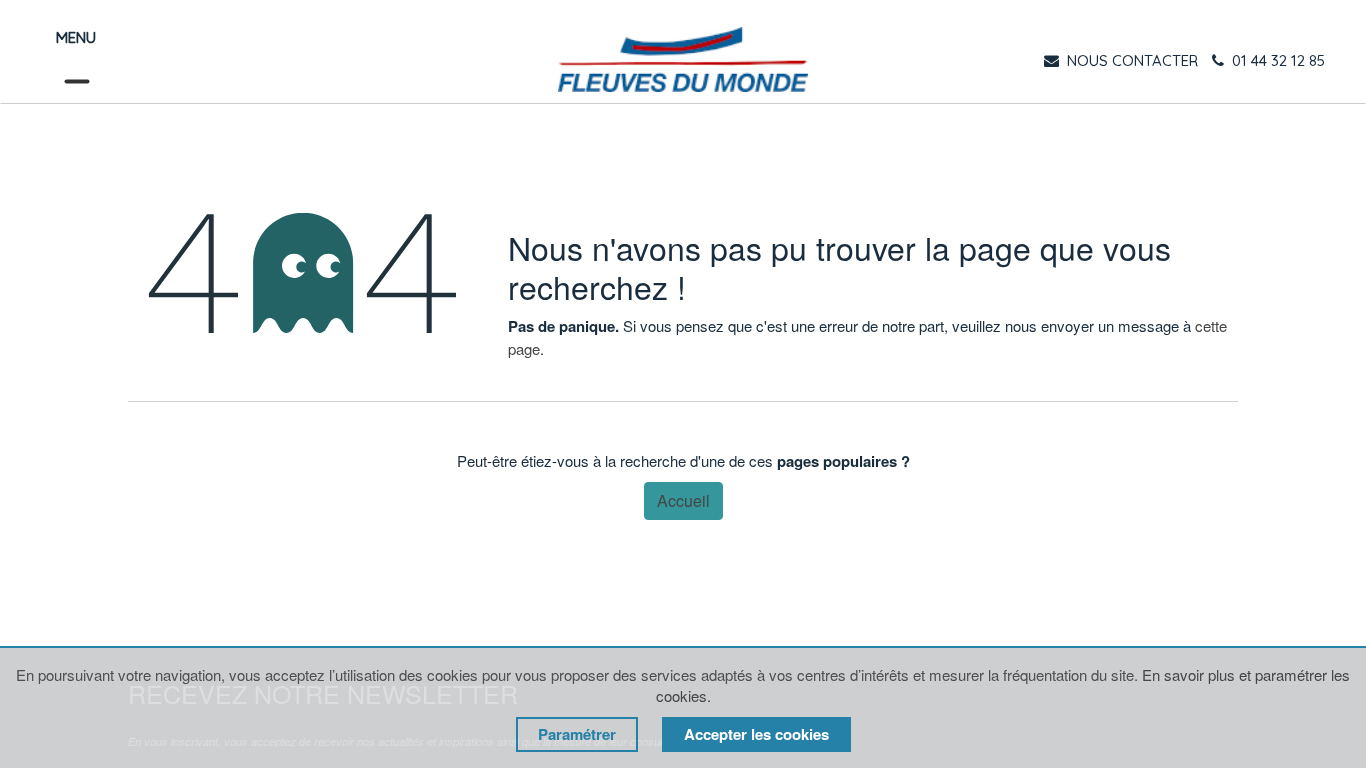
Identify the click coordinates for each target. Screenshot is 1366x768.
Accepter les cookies (756, 734)
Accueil (683, 500)
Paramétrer (577, 734)
